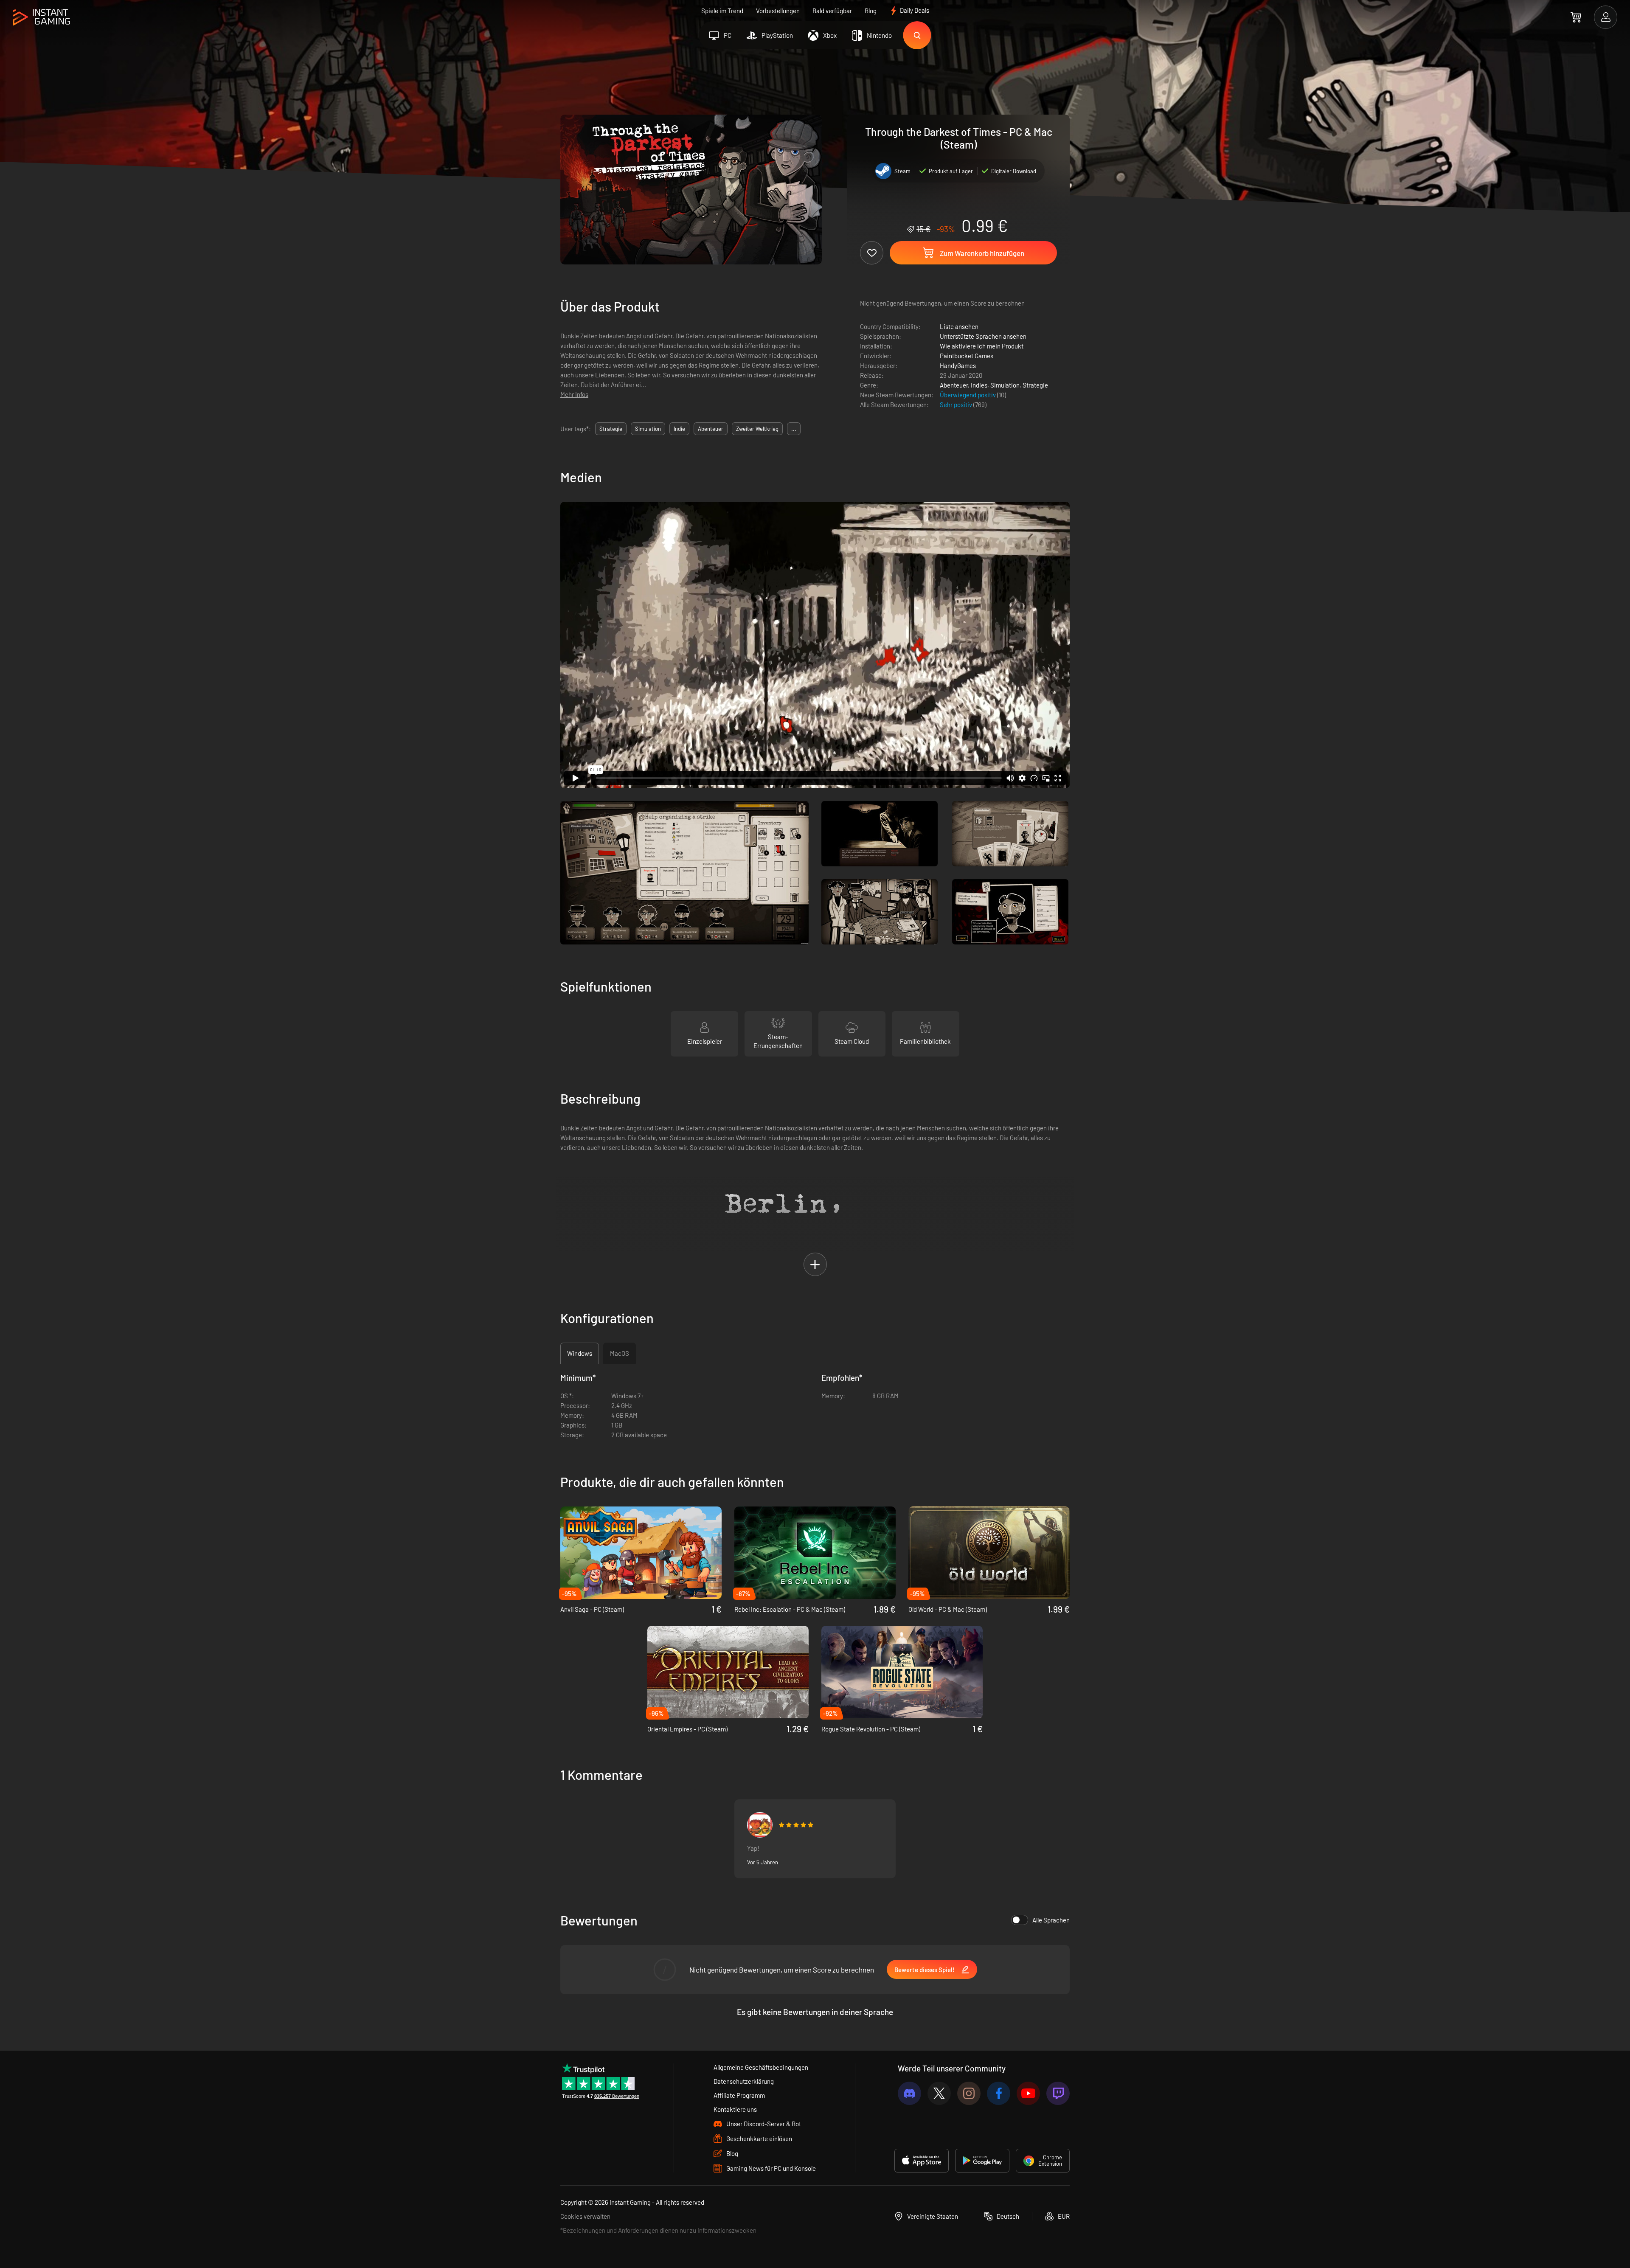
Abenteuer (954, 385)
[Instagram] (969, 2093)
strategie (611, 429)
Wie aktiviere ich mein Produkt (982, 346)
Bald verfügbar (832, 11)
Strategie (1035, 385)
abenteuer (711, 429)
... (794, 429)
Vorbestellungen (778, 11)
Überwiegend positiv (968, 395)
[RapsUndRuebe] (760, 1825)
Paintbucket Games (967, 356)
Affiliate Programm (739, 2095)
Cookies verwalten (585, 2216)
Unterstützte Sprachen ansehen (983, 336)
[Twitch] (1058, 2093)
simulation (648, 429)
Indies (979, 385)
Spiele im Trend (722, 11)
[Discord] (909, 2093)
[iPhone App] (922, 2161)
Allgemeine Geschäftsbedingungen (761, 2067)
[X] (939, 2093)
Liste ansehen (959, 326)
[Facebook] (999, 2093)
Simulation (1005, 385)
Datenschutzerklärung (744, 2081)
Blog (871, 11)
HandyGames (958, 365)
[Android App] (982, 2161)
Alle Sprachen (1051, 1920)
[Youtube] (1028, 2093)
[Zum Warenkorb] (1576, 17)
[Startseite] (41, 18)
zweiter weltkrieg (757, 429)
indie (679, 429)
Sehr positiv (957, 405)
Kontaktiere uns (735, 2109)
